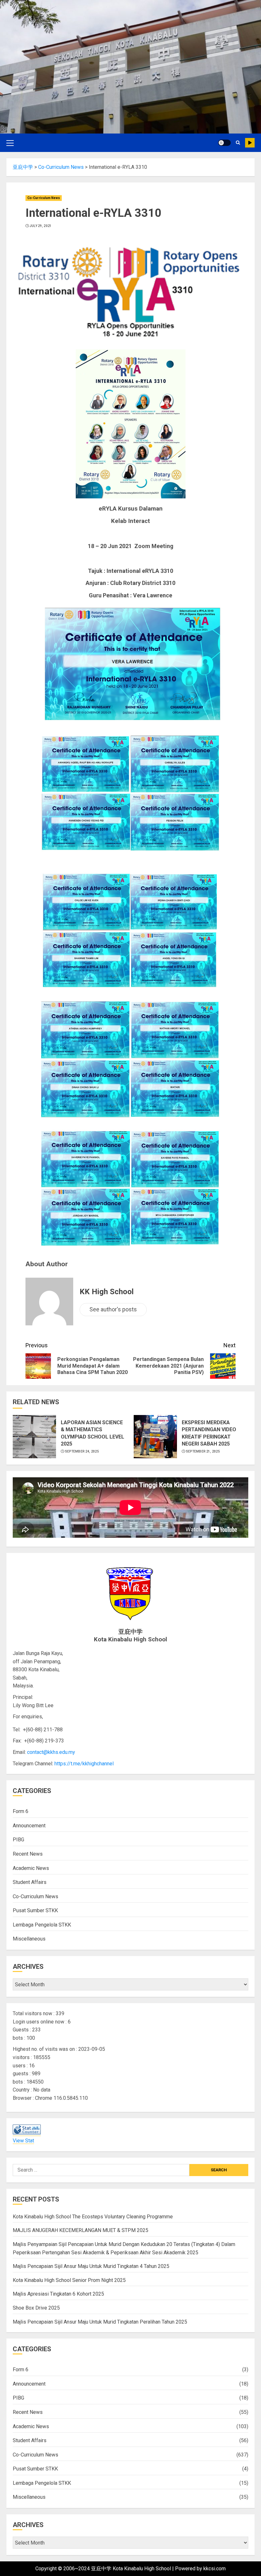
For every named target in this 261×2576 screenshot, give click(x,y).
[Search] (238, 143)
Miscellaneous (29, 1939)
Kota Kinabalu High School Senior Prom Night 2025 (69, 2280)
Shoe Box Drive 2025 (36, 2308)
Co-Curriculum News (44, 198)
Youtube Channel (250, 143)
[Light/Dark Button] (224, 143)
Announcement (29, 1826)
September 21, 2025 (203, 1451)
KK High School (107, 1292)
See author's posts (113, 1309)
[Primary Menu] (10, 143)
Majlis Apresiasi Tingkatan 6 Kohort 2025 (58, 2294)
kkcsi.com (215, 2569)
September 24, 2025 (82, 1451)
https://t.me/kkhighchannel (84, 1764)
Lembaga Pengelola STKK (42, 1925)
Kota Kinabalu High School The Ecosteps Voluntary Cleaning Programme (93, 2217)
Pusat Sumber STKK (35, 1910)
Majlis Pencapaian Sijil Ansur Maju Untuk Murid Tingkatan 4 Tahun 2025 (91, 2266)
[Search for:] (101, 2170)
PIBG (18, 1840)
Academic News (31, 1868)
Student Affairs (30, 1882)
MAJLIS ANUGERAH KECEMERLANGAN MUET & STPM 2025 (81, 2230)
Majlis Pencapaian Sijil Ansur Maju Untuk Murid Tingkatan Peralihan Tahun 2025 (100, 2322)
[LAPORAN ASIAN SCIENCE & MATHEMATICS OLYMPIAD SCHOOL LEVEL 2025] (34, 1437)
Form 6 (21, 1811)
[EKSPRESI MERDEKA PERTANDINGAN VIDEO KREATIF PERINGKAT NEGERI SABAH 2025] (155, 1437)
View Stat (23, 2141)
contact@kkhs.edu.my (51, 1752)
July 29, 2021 (41, 226)
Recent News (28, 1854)
